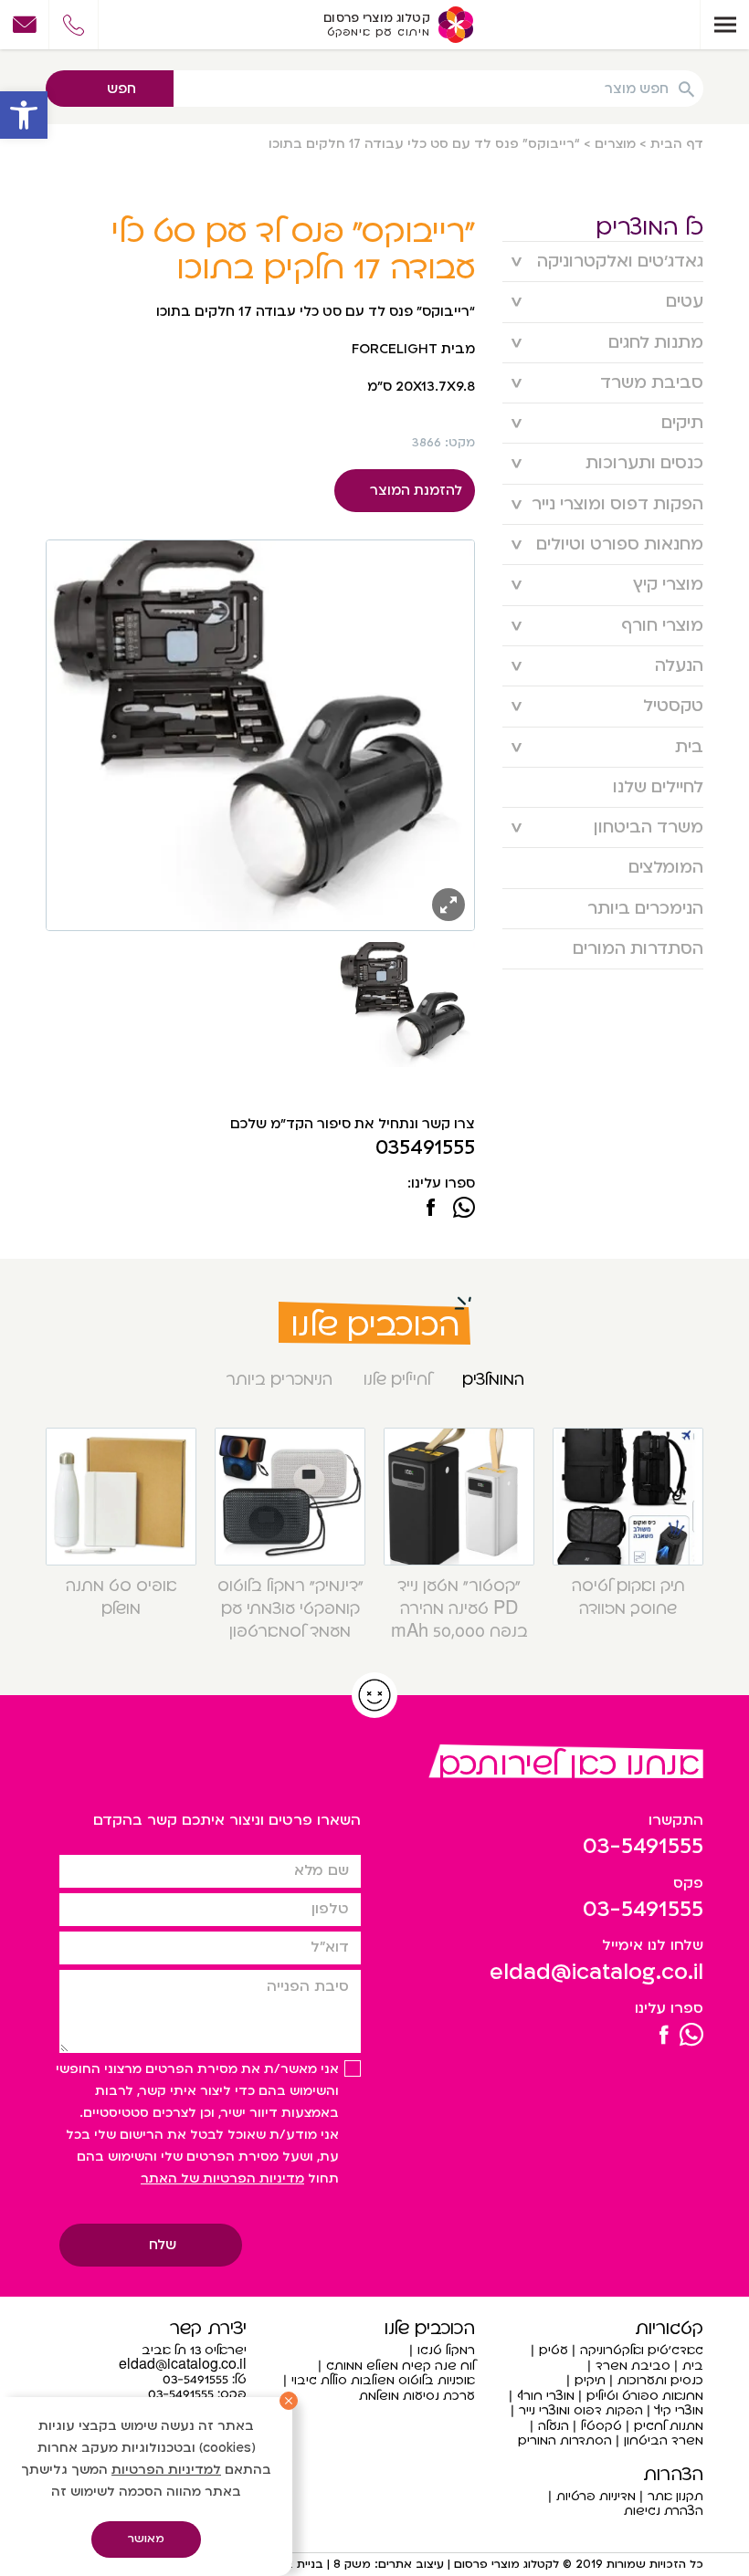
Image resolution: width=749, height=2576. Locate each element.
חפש (121, 89)
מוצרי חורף (662, 626)
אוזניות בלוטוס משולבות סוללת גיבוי (383, 2380)
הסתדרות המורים (638, 949)
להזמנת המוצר (416, 490)
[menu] (724, 25)
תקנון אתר (675, 2496)
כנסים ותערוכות (644, 463)
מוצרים (615, 144)
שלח (163, 2245)
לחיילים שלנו (658, 787)
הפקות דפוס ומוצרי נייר (617, 504)
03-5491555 (643, 1846)
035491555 (425, 1148)
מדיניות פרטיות (596, 2496)
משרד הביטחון (649, 827)
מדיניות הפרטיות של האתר (222, 2178)
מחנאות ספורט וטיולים (620, 545)
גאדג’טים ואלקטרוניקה (620, 262)
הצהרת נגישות (664, 2511)
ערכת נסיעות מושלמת (417, 2396)
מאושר (146, 2539)
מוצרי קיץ (668, 585)
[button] (24, 115)
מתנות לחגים (656, 343)
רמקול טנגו (446, 2350)
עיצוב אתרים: (407, 2564)
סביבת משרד (652, 383)
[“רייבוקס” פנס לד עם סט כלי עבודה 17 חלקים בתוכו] (431, 1209)
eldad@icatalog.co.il (596, 1972)
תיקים (682, 423)
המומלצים (666, 868)
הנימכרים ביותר (645, 909)
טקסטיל (673, 706)
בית (689, 747)
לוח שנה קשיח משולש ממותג (401, 2366)
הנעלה (679, 666)
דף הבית (677, 144)
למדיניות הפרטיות (166, 2470)
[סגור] (289, 2401)
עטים (685, 302)
